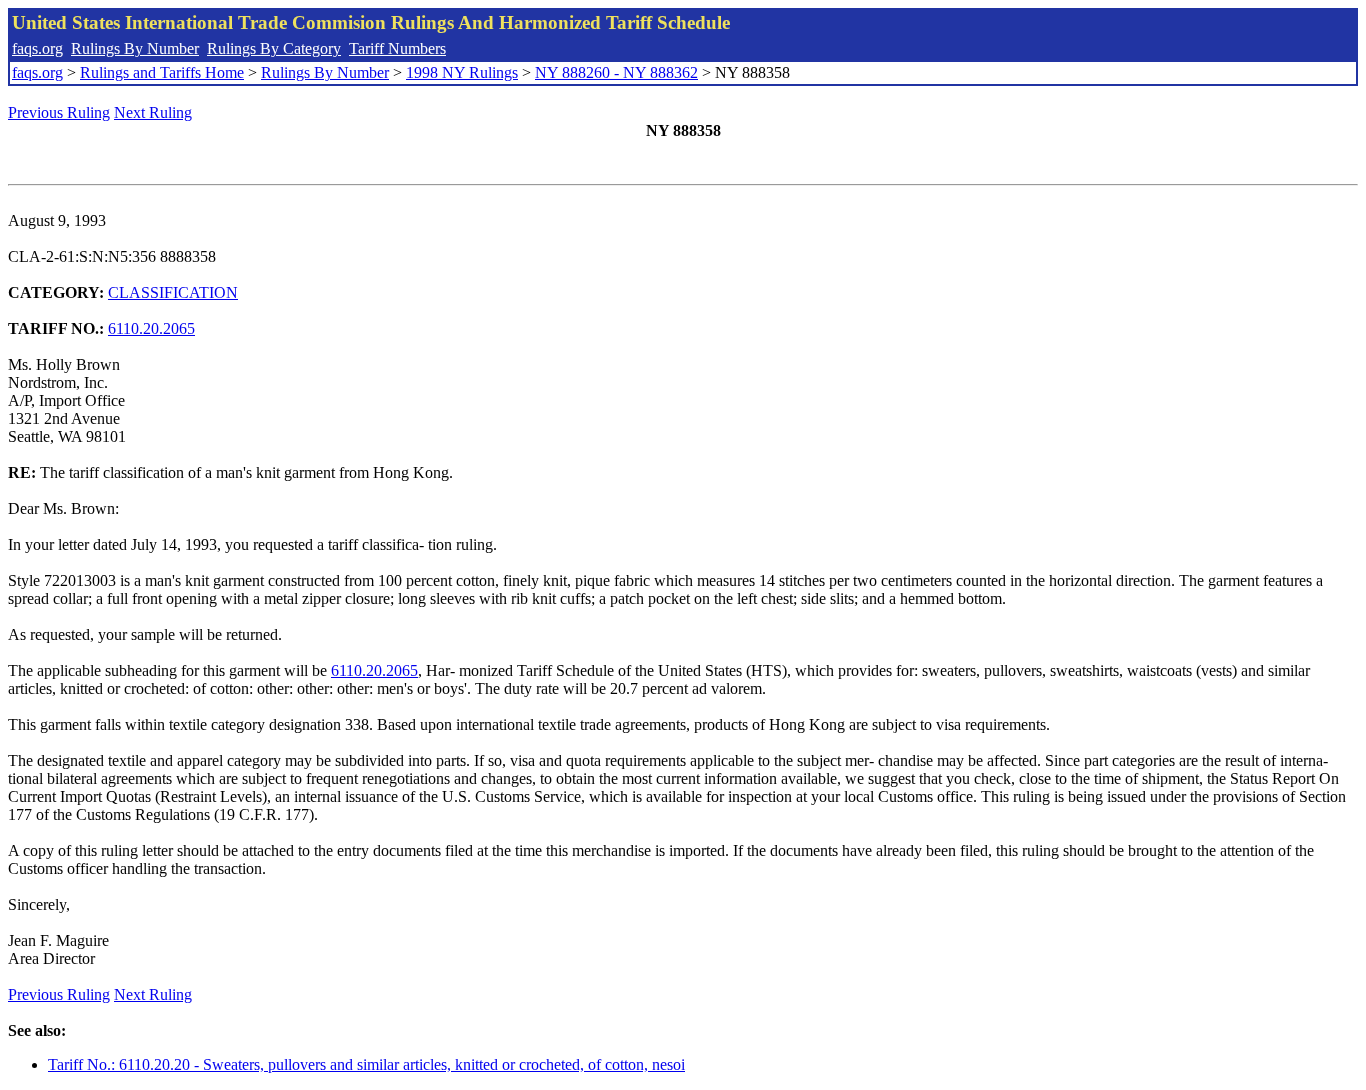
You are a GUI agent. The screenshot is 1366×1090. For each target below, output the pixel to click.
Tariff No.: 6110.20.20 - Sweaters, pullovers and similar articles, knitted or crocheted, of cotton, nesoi (366, 1064)
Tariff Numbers (397, 48)
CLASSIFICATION (173, 292)
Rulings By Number (135, 48)
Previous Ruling (59, 112)
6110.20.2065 (151, 328)
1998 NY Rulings (462, 72)
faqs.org (37, 48)
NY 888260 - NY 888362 (616, 72)
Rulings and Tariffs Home (162, 72)
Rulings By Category (274, 48)
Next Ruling (153, 112)
